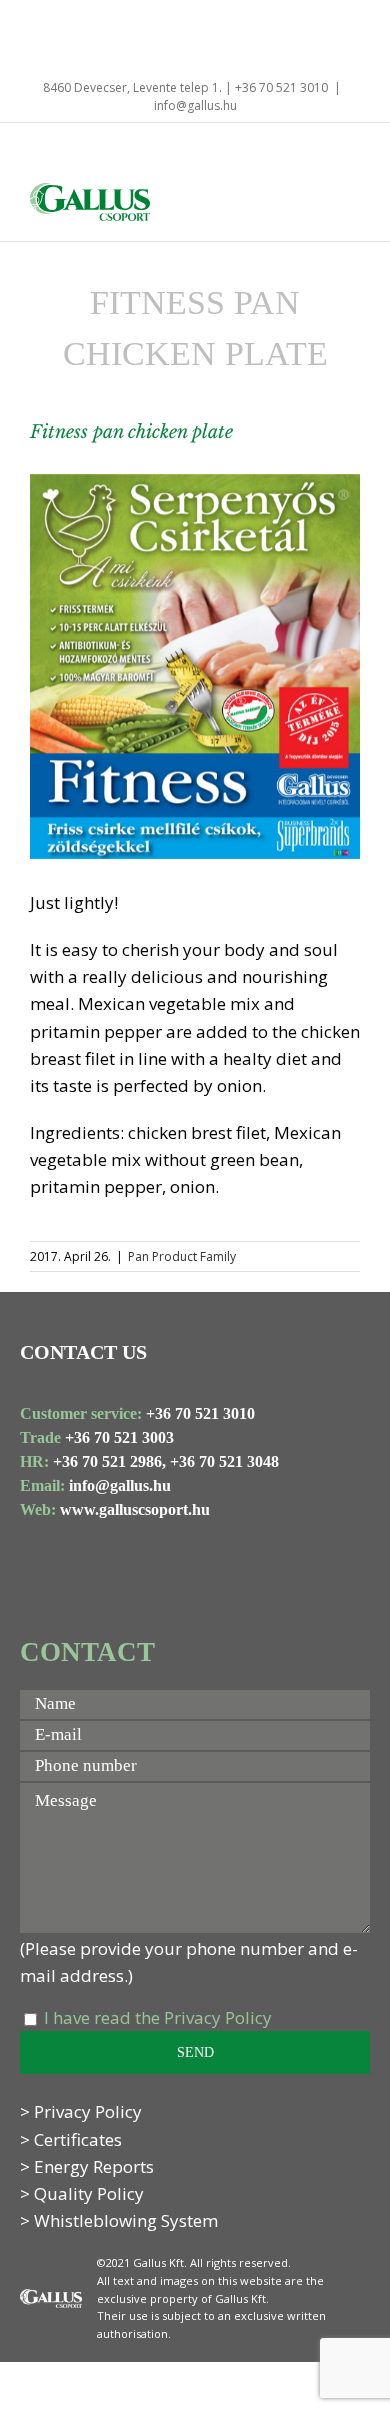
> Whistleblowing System (119, 2220)
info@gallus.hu (195, 105)
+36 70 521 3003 (119, 1437)
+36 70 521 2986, (109, 1461)
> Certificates (71, 2139)
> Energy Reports (87, 2166)
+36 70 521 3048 (224, 1461)
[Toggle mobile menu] (352, 201)
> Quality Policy (82, 2193)
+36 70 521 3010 (200, 1413)
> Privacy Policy (81, 2111)
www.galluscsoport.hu (135, 1509)
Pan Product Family (182, 1256)
